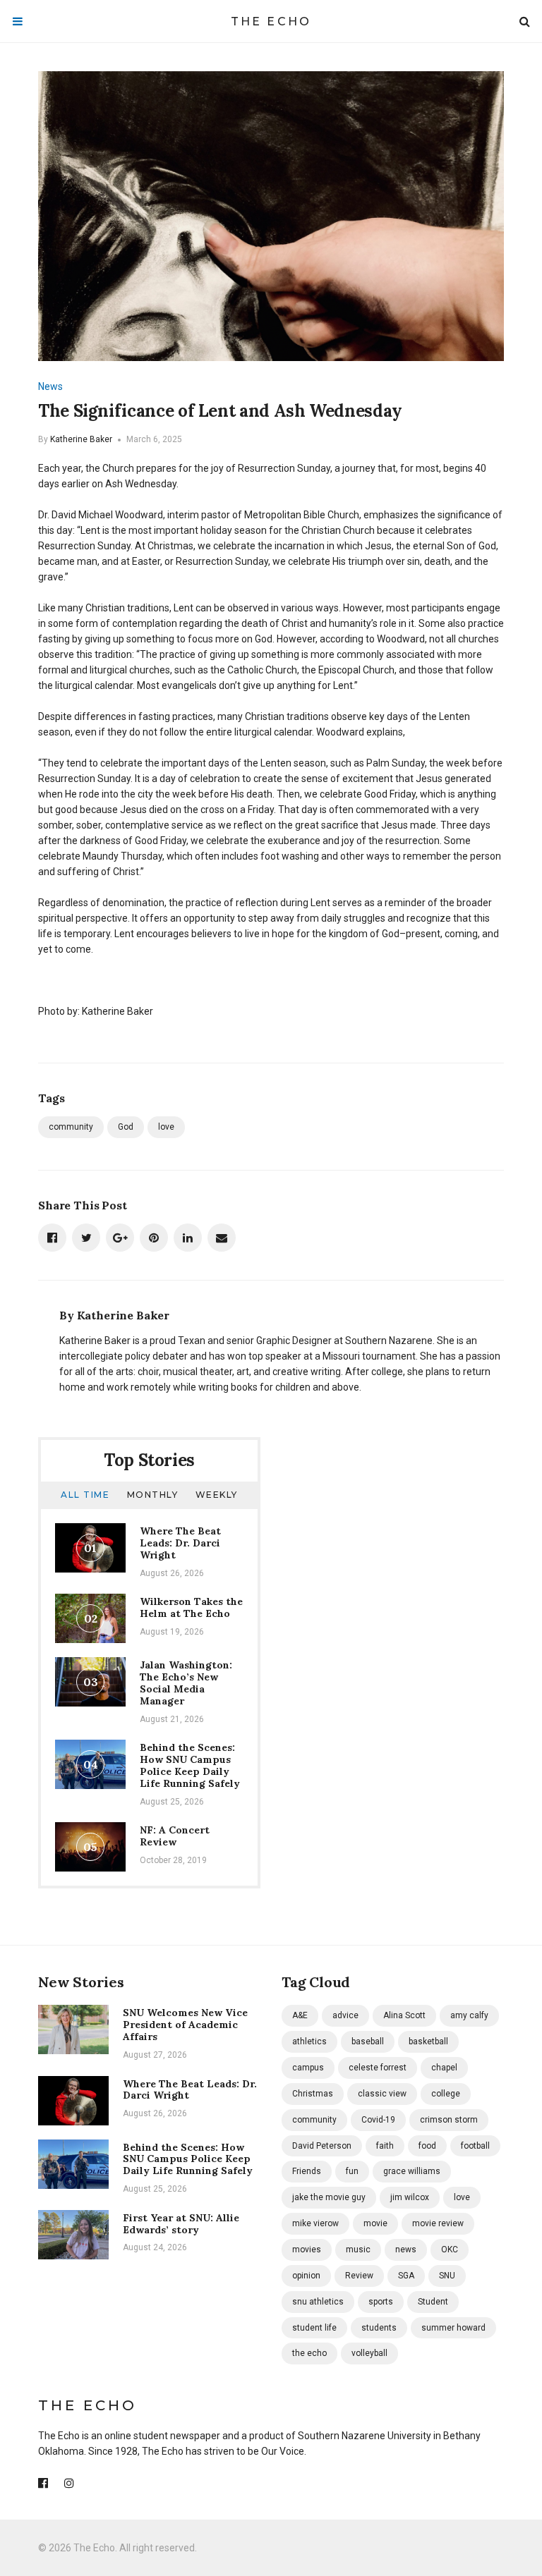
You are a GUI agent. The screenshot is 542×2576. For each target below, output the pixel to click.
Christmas (313, 2094)
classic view (382, 2094)
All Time (85, 1495)
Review (359, 2276)
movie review (438, 2223)
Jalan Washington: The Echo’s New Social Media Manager (186, 1683)
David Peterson (322, 2146)
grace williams (412, 2171)
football (475, 2146)
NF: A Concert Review (175, 1836)
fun (352, 2171)
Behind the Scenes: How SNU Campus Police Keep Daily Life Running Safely (190, 1765)
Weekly (217, 1495)
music (358, 2250)
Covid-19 (378, 2120)
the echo (309, 2353)
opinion (306, 2276)
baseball (368, 2041)
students (379, 2328)
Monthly (153, 1495)
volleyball (369, 2353)
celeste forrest (378, 2068)
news (406, 2250)
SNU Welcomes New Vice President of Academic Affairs (185, 2025)
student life (314, 2328)
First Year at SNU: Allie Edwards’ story (181, 2224)
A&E (300, 2015)
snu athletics (318, 2302)
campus (308, 2068)
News (50, 386)
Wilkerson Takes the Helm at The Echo (191, 1607)
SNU (447, 2276)
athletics (309, 2041)
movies (307, 2250)
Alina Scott (404, 2015)
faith (385, 2146)
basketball (428, 2041)
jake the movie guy (329, 2197)
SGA (406, 2276)
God (126, 1127)
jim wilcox (410, 2197)
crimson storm (449, 2120)
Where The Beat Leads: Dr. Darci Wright (180, 1543)
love (166, 1127)
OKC (450, 2250)
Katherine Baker (81, 439)
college (446, 2094)
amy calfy (469, 2015)
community (71, 1127)
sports (381, 2302)
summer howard (453, 2328)
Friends (307, 2171)
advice (345, 2015)
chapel (444, 2068)
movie (375, 2223)
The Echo (271, 22)
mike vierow (315, 2223)
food (427, 2146)
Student (433, 2302)
